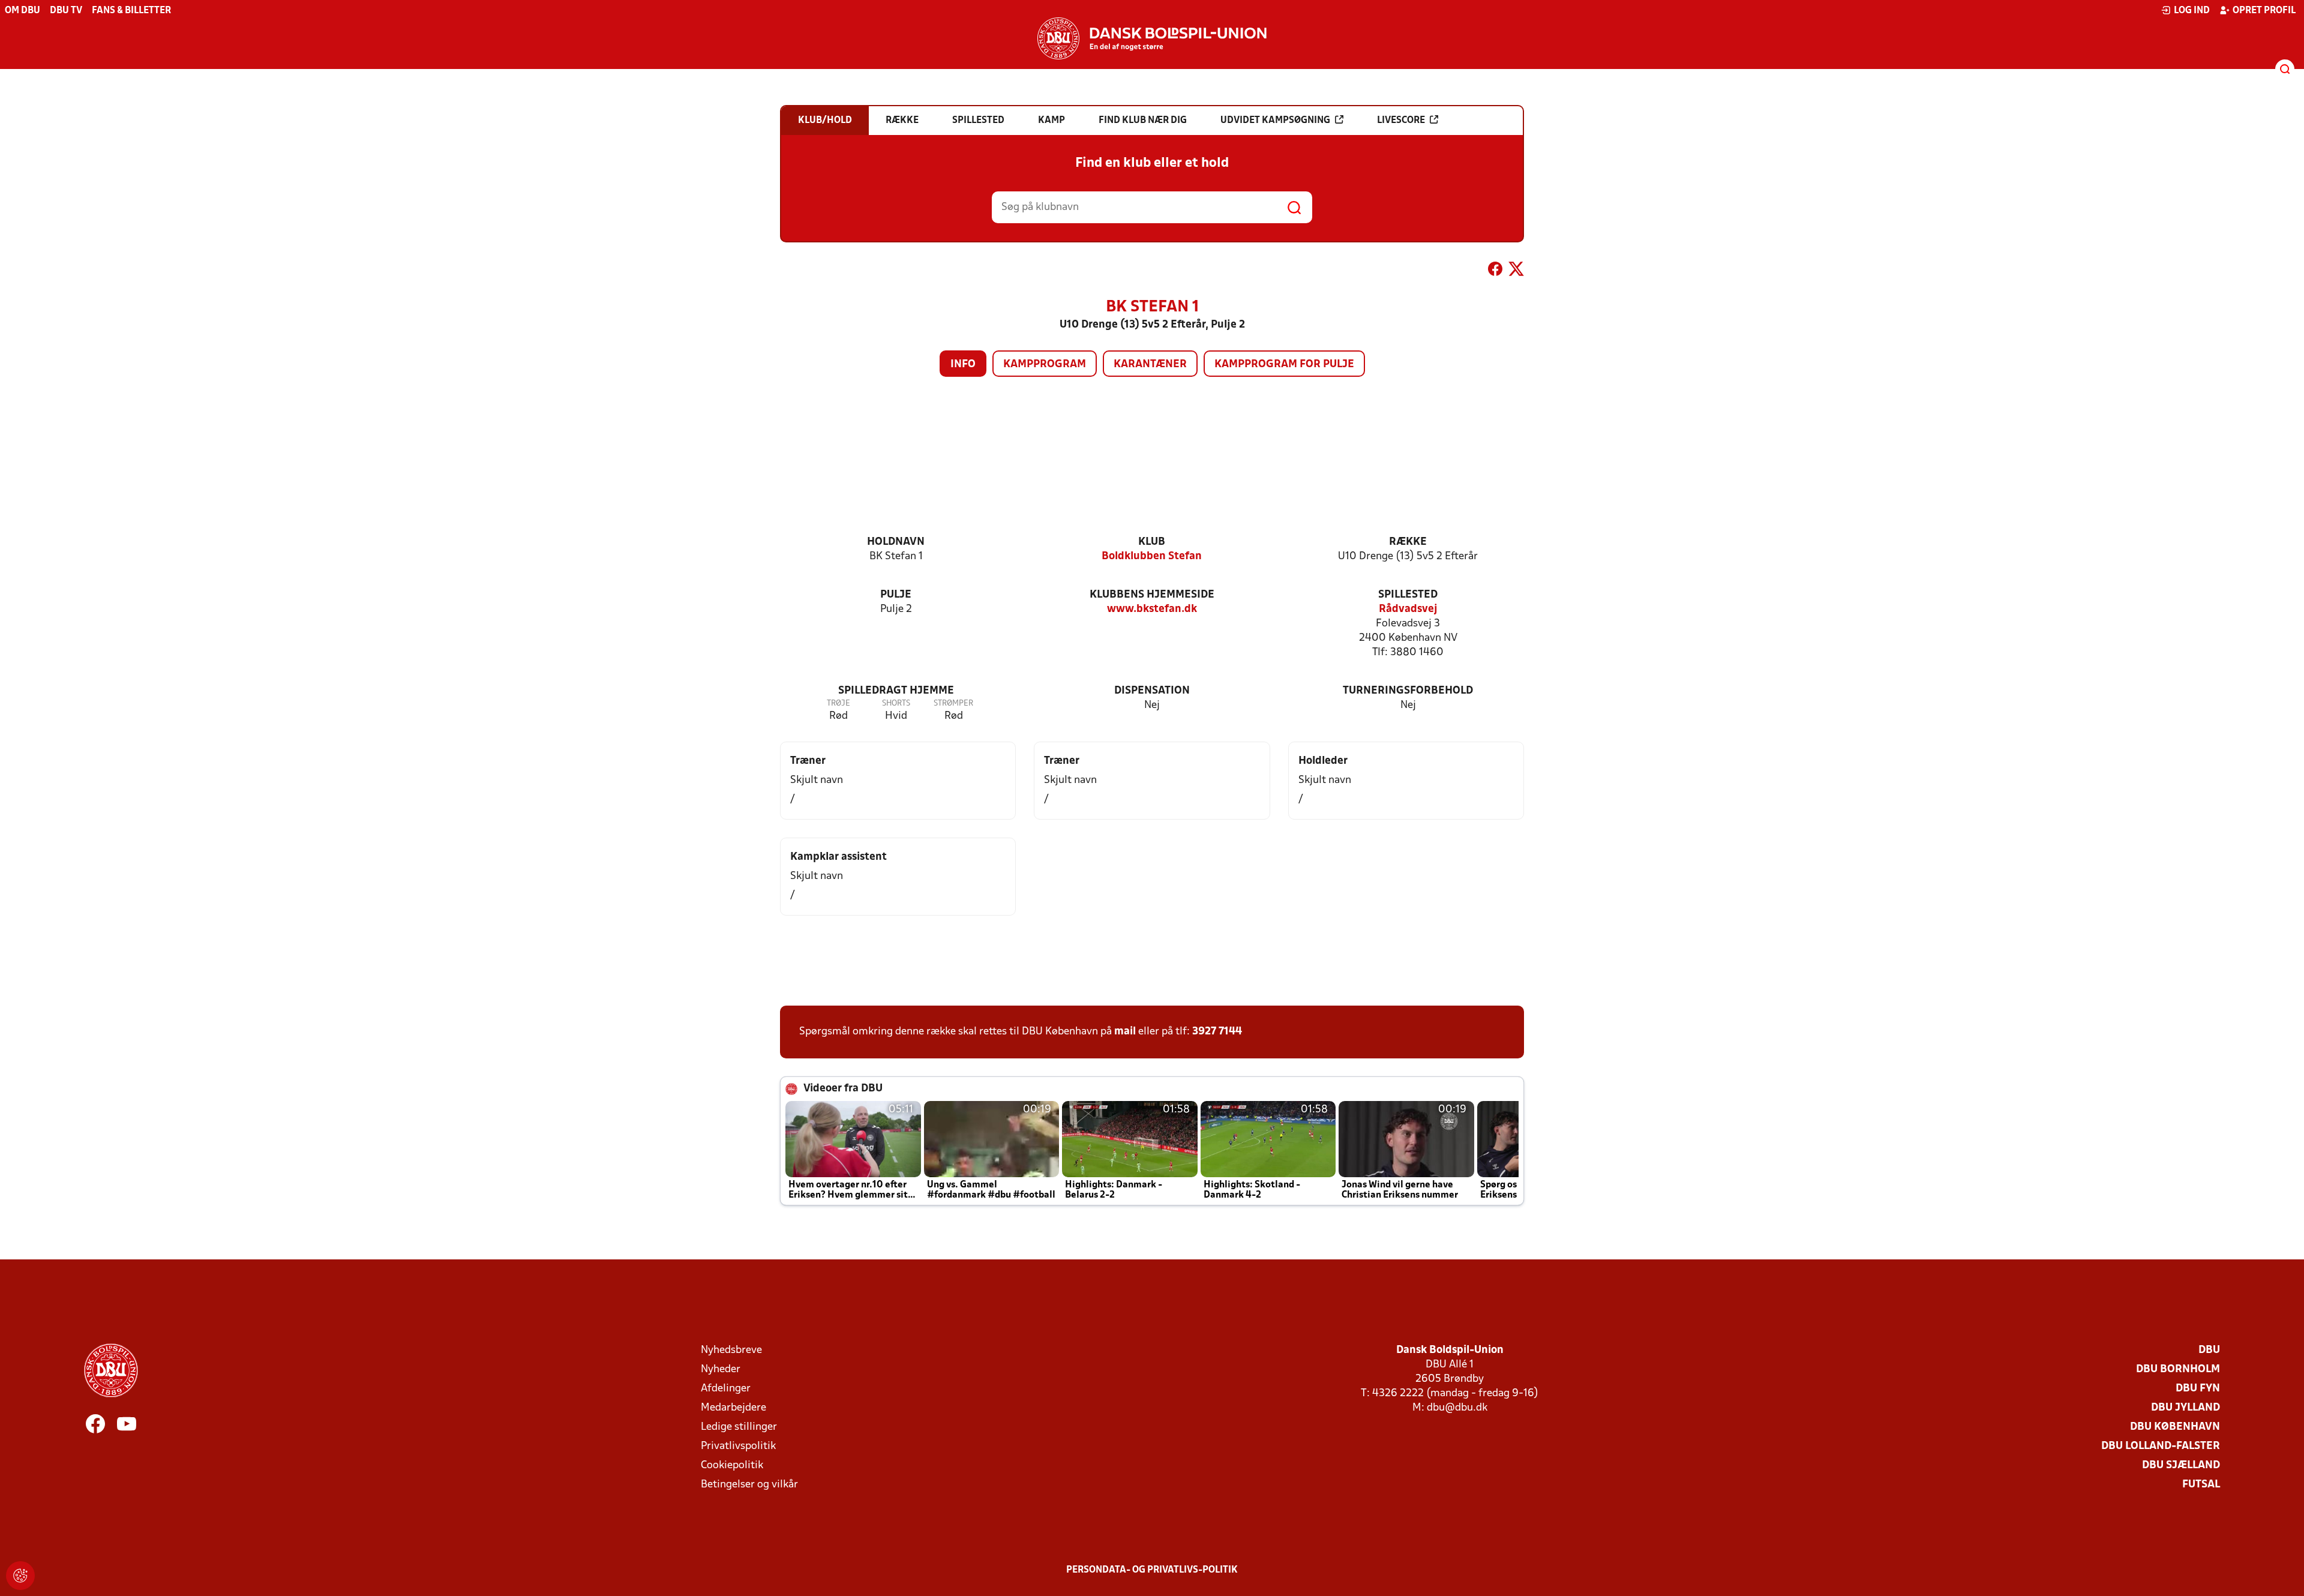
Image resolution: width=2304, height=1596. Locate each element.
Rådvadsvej (1408, 609)
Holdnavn (896, 542)
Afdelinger (726, 1389)
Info (963, 364)
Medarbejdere (733, 1408)
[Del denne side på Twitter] (1516, 271)
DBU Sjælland (2181, 1465)
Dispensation (1152, 691)
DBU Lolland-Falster (2161, 1446)
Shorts (896, 703)
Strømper (953, 703)
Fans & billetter (131, 11)
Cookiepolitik (732, 1465)
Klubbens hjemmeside (1152, 595)
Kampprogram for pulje (1284, 364)
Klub (1152, 542)
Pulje (896, 595)
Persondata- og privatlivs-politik (1152, 1570)
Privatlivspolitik (738, 1446)
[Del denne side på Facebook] (1495, 271)
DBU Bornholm (2178, 1369)
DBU (2209, 1350)
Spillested (1408, 595)
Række (1408, 542)
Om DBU (22, 11)
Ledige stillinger (739, 1427)
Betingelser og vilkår (749, 1485)
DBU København (2175, 1427)
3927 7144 (1217, 1032)
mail (1125, 1032)
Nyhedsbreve (731, 1350)
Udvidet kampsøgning (1275, 121)
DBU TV (66, 11)
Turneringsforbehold (1408, 691)
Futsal (2201, 1485)
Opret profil (2264, 11)
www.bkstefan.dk (1152, 609)
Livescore (1401, 121)
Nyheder (721, 1369)
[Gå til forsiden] (1152, 38)
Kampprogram (1045, 364)
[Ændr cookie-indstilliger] (20, 1576)
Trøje (838, 703)
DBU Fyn (2198, 1389)
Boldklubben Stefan (1152, 556)
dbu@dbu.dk (1457, 1408)
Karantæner (1150, 364)
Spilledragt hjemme (896, 691)
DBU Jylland (2185, 1408)
